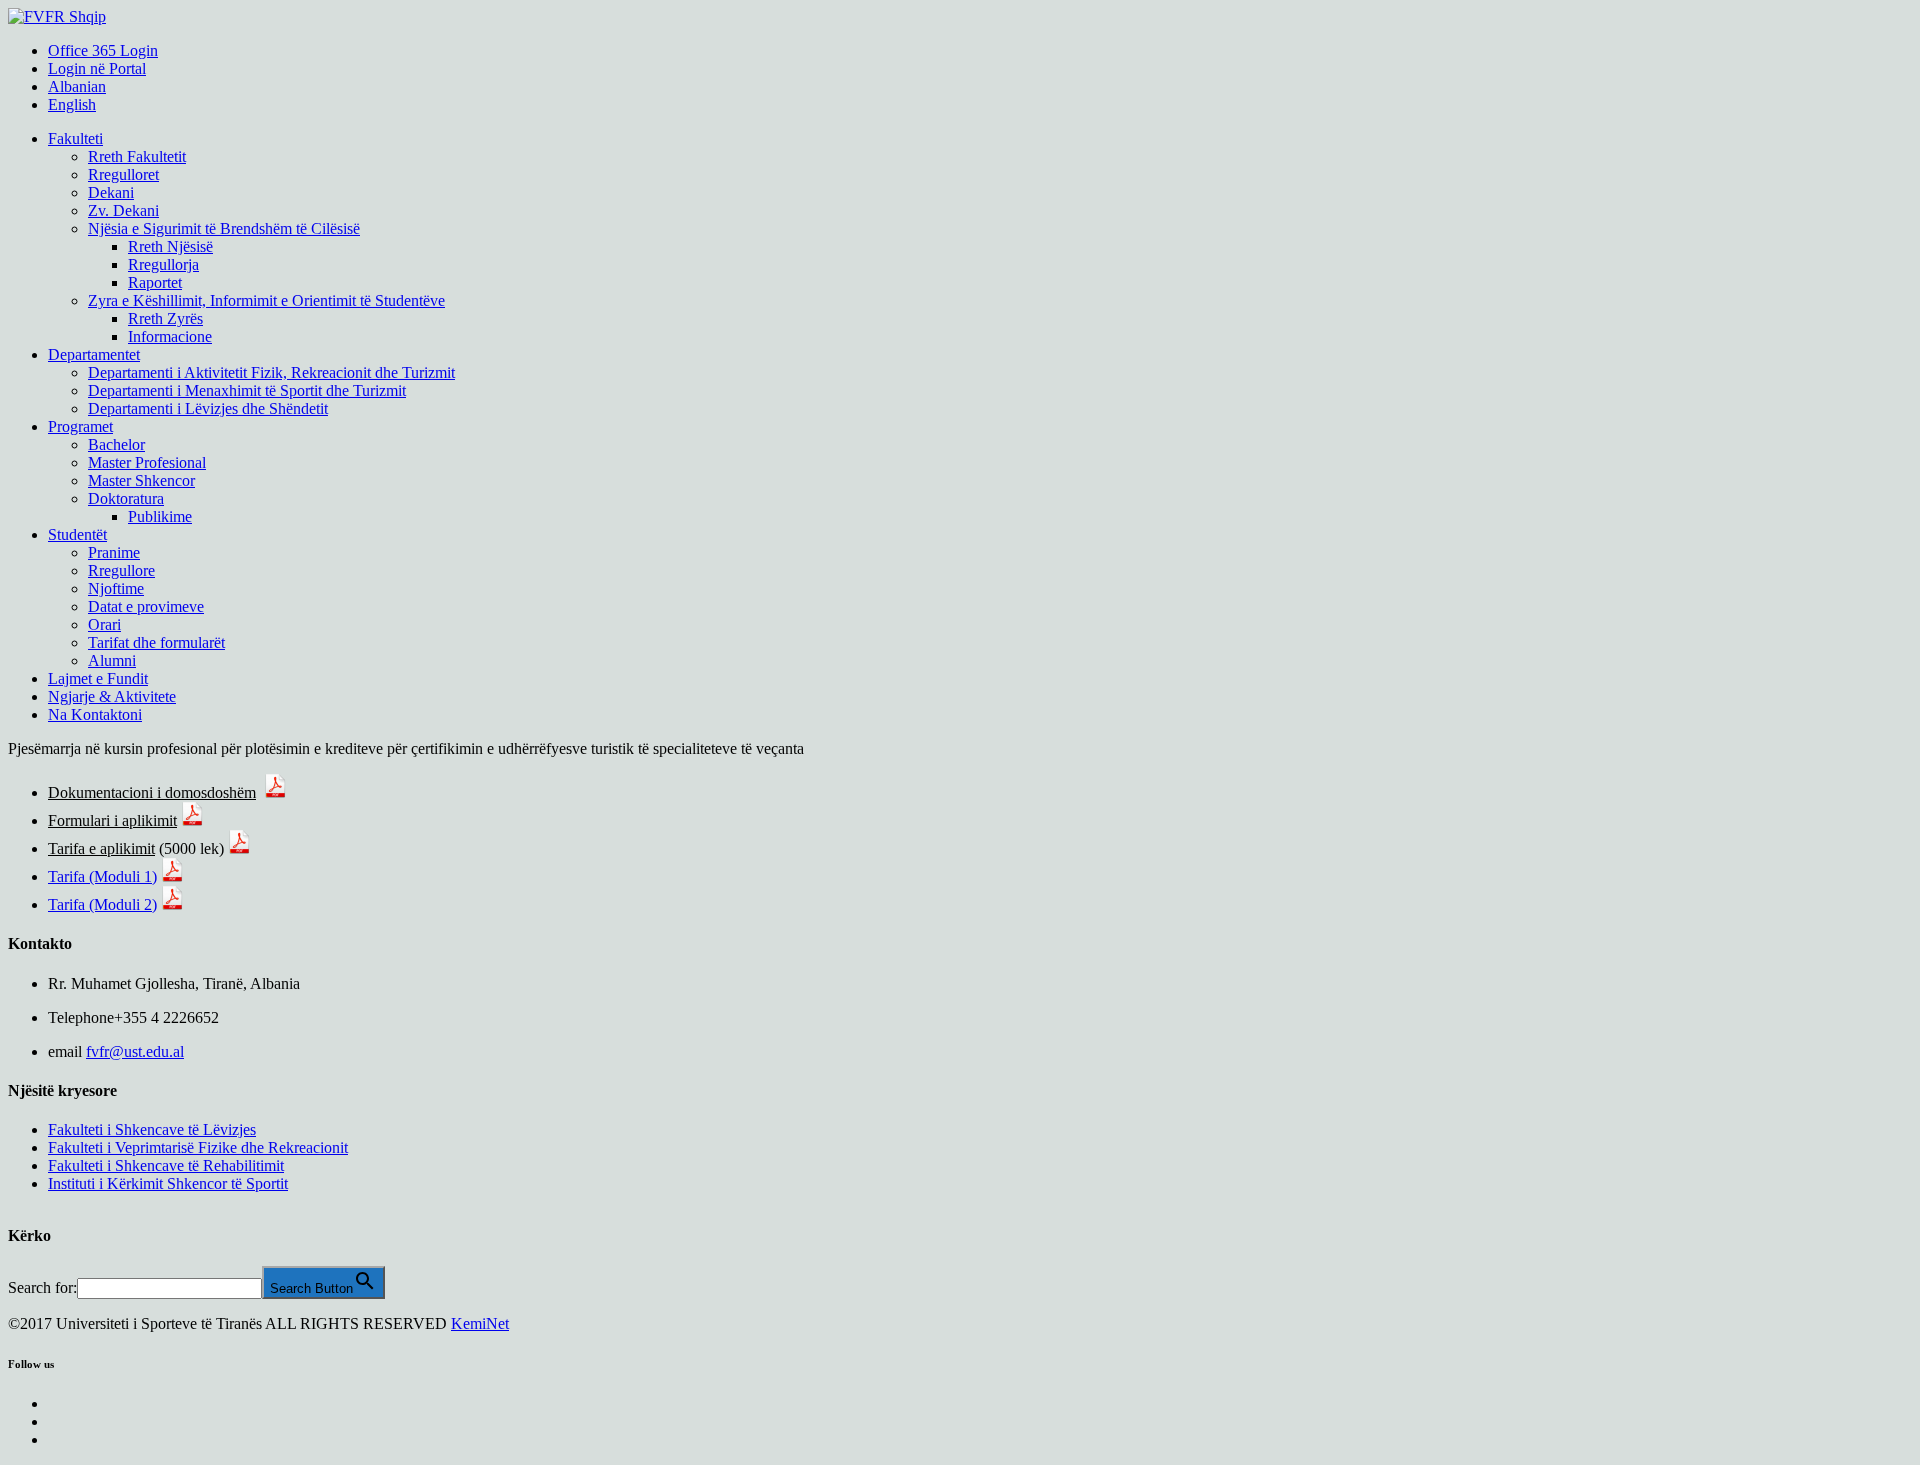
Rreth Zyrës (165, 318)
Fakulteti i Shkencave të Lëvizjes (152, 1129)
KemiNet (480, 1323)
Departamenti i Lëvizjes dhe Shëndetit (208, 408)
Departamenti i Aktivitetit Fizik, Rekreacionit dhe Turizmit (271, 372)
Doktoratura (126, 498)
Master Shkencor (141, 480)
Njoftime (116, 588)
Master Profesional (147, 462)
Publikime (160, 516)
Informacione (170, 336)
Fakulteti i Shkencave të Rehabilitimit (166, 1165)
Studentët (77, 534)
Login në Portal (97, 68)
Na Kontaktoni (95, 714)
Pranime (114, 552)
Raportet (155, 282)
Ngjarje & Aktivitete (112, 696)
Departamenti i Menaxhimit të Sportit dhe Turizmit (247, 390)
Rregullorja (163, 264)
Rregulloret (123, 174)
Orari (104, 624)
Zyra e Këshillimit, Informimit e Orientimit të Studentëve (266, 300)
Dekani (111, 192)
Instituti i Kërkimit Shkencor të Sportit (168, 1183)
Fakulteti (75, 138)
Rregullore (121, 570)
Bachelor (116, 444)
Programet (80, 426)
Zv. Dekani (123, 210)
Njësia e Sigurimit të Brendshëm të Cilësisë (224, 228)
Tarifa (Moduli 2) (102, 904)
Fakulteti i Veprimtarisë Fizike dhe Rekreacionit (198, 1147)
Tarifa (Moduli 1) (102, 876)
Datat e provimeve (146, 606)
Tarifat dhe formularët (156, 642)
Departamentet (94, 354)
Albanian (77, 86)
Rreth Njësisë (170, 246)
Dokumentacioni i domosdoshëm (152, 792)
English (72, 104)
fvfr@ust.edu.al (135, 1051)
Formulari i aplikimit (112, 820)
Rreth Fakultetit (137, 156)
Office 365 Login (103, 50)
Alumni (112, 660)
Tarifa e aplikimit (101, 848)
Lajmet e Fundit (98, 678)
